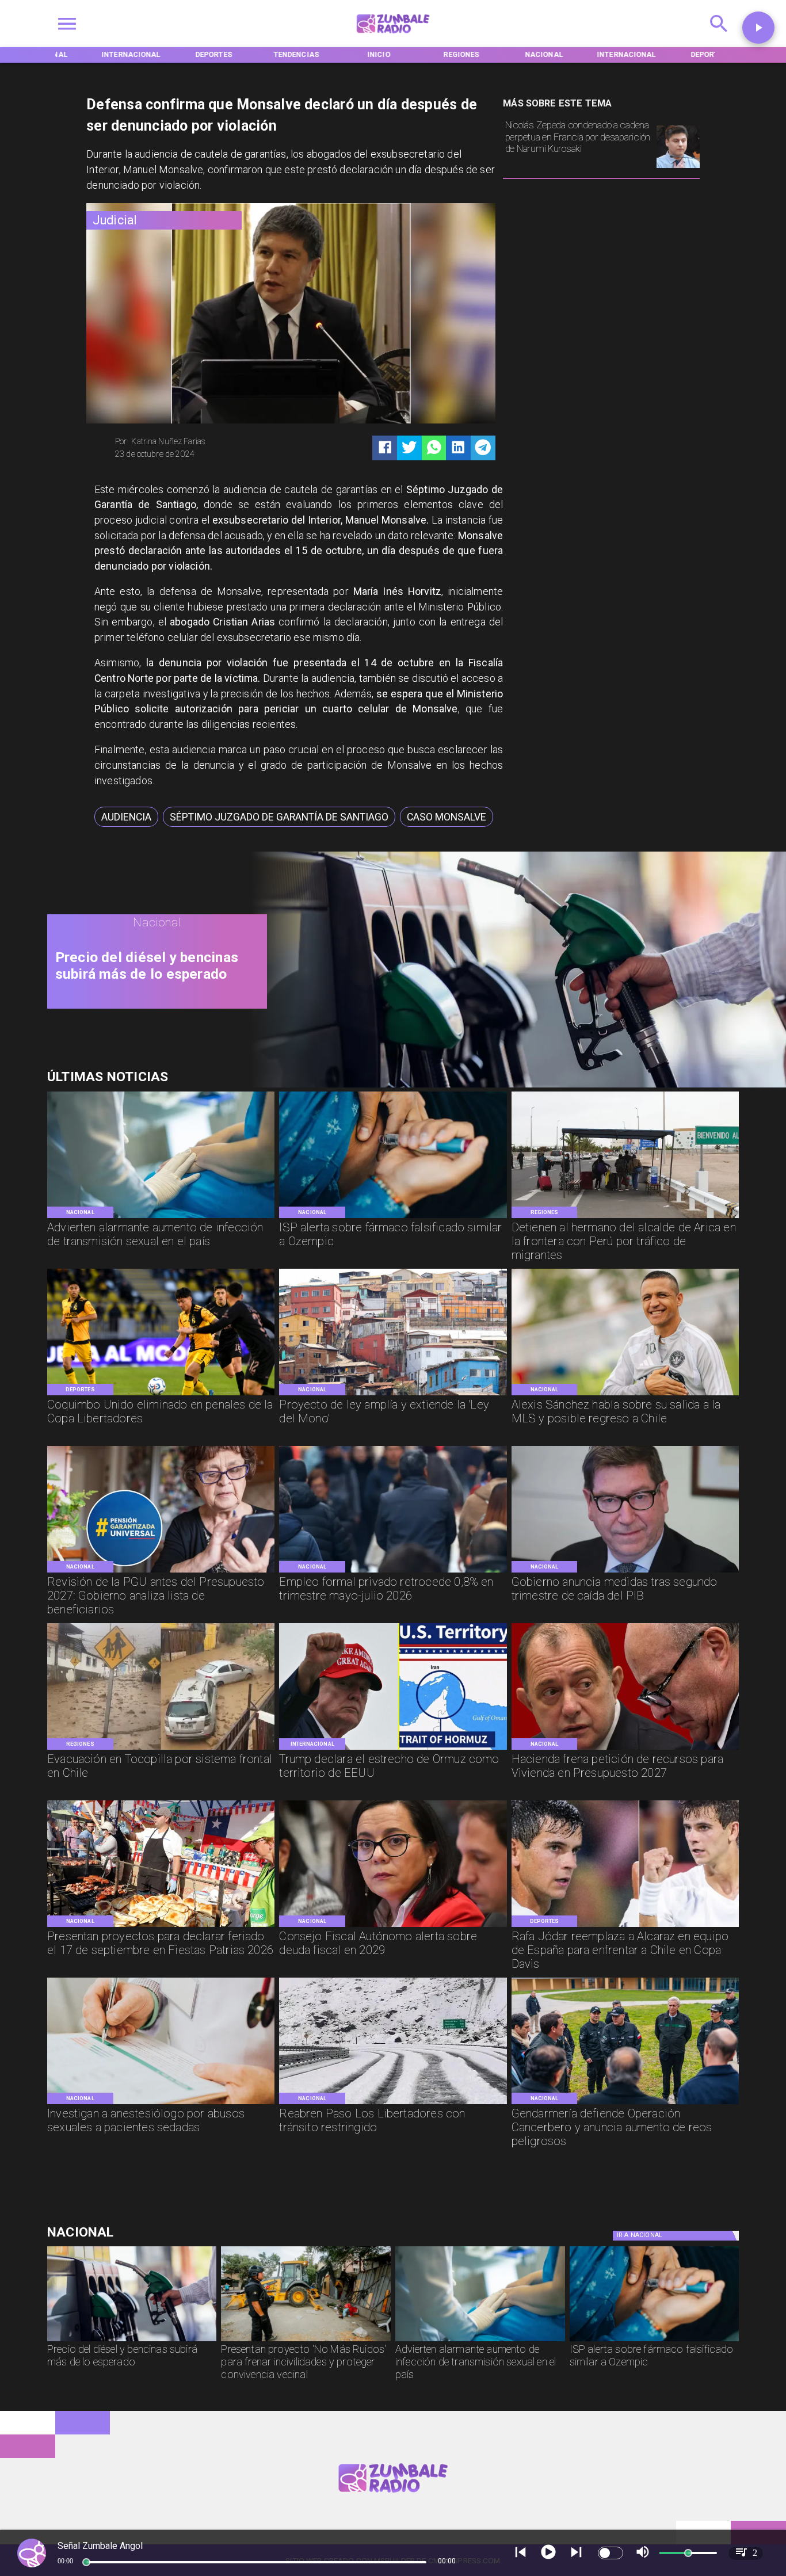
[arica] (625, 1217)
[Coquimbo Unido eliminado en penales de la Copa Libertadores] (161, 1394)
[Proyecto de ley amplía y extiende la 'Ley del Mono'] (393, 1394)
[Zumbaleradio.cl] (719, 37)
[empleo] (393, 1572)
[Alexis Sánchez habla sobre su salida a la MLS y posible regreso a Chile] (625, 1394)
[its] (161, 1217)
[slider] (86, 2562)
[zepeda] (678, 167)
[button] (126, 817)
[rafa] (625, 1926)
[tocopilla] (161, 1749)
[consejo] (393, 1926)
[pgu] (161, 1572)
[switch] (611, 2553)
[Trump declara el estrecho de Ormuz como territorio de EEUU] (393, 1749)
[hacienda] (625, 1749)
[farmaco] (393, 1217)
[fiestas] (161, 1926)
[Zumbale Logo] (393, 37)
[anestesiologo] (161, 2103)
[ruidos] (306, 2341)
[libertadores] (393, 2103)
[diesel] (511, 1085)
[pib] (625, 1572)
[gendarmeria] (625, 2103)
